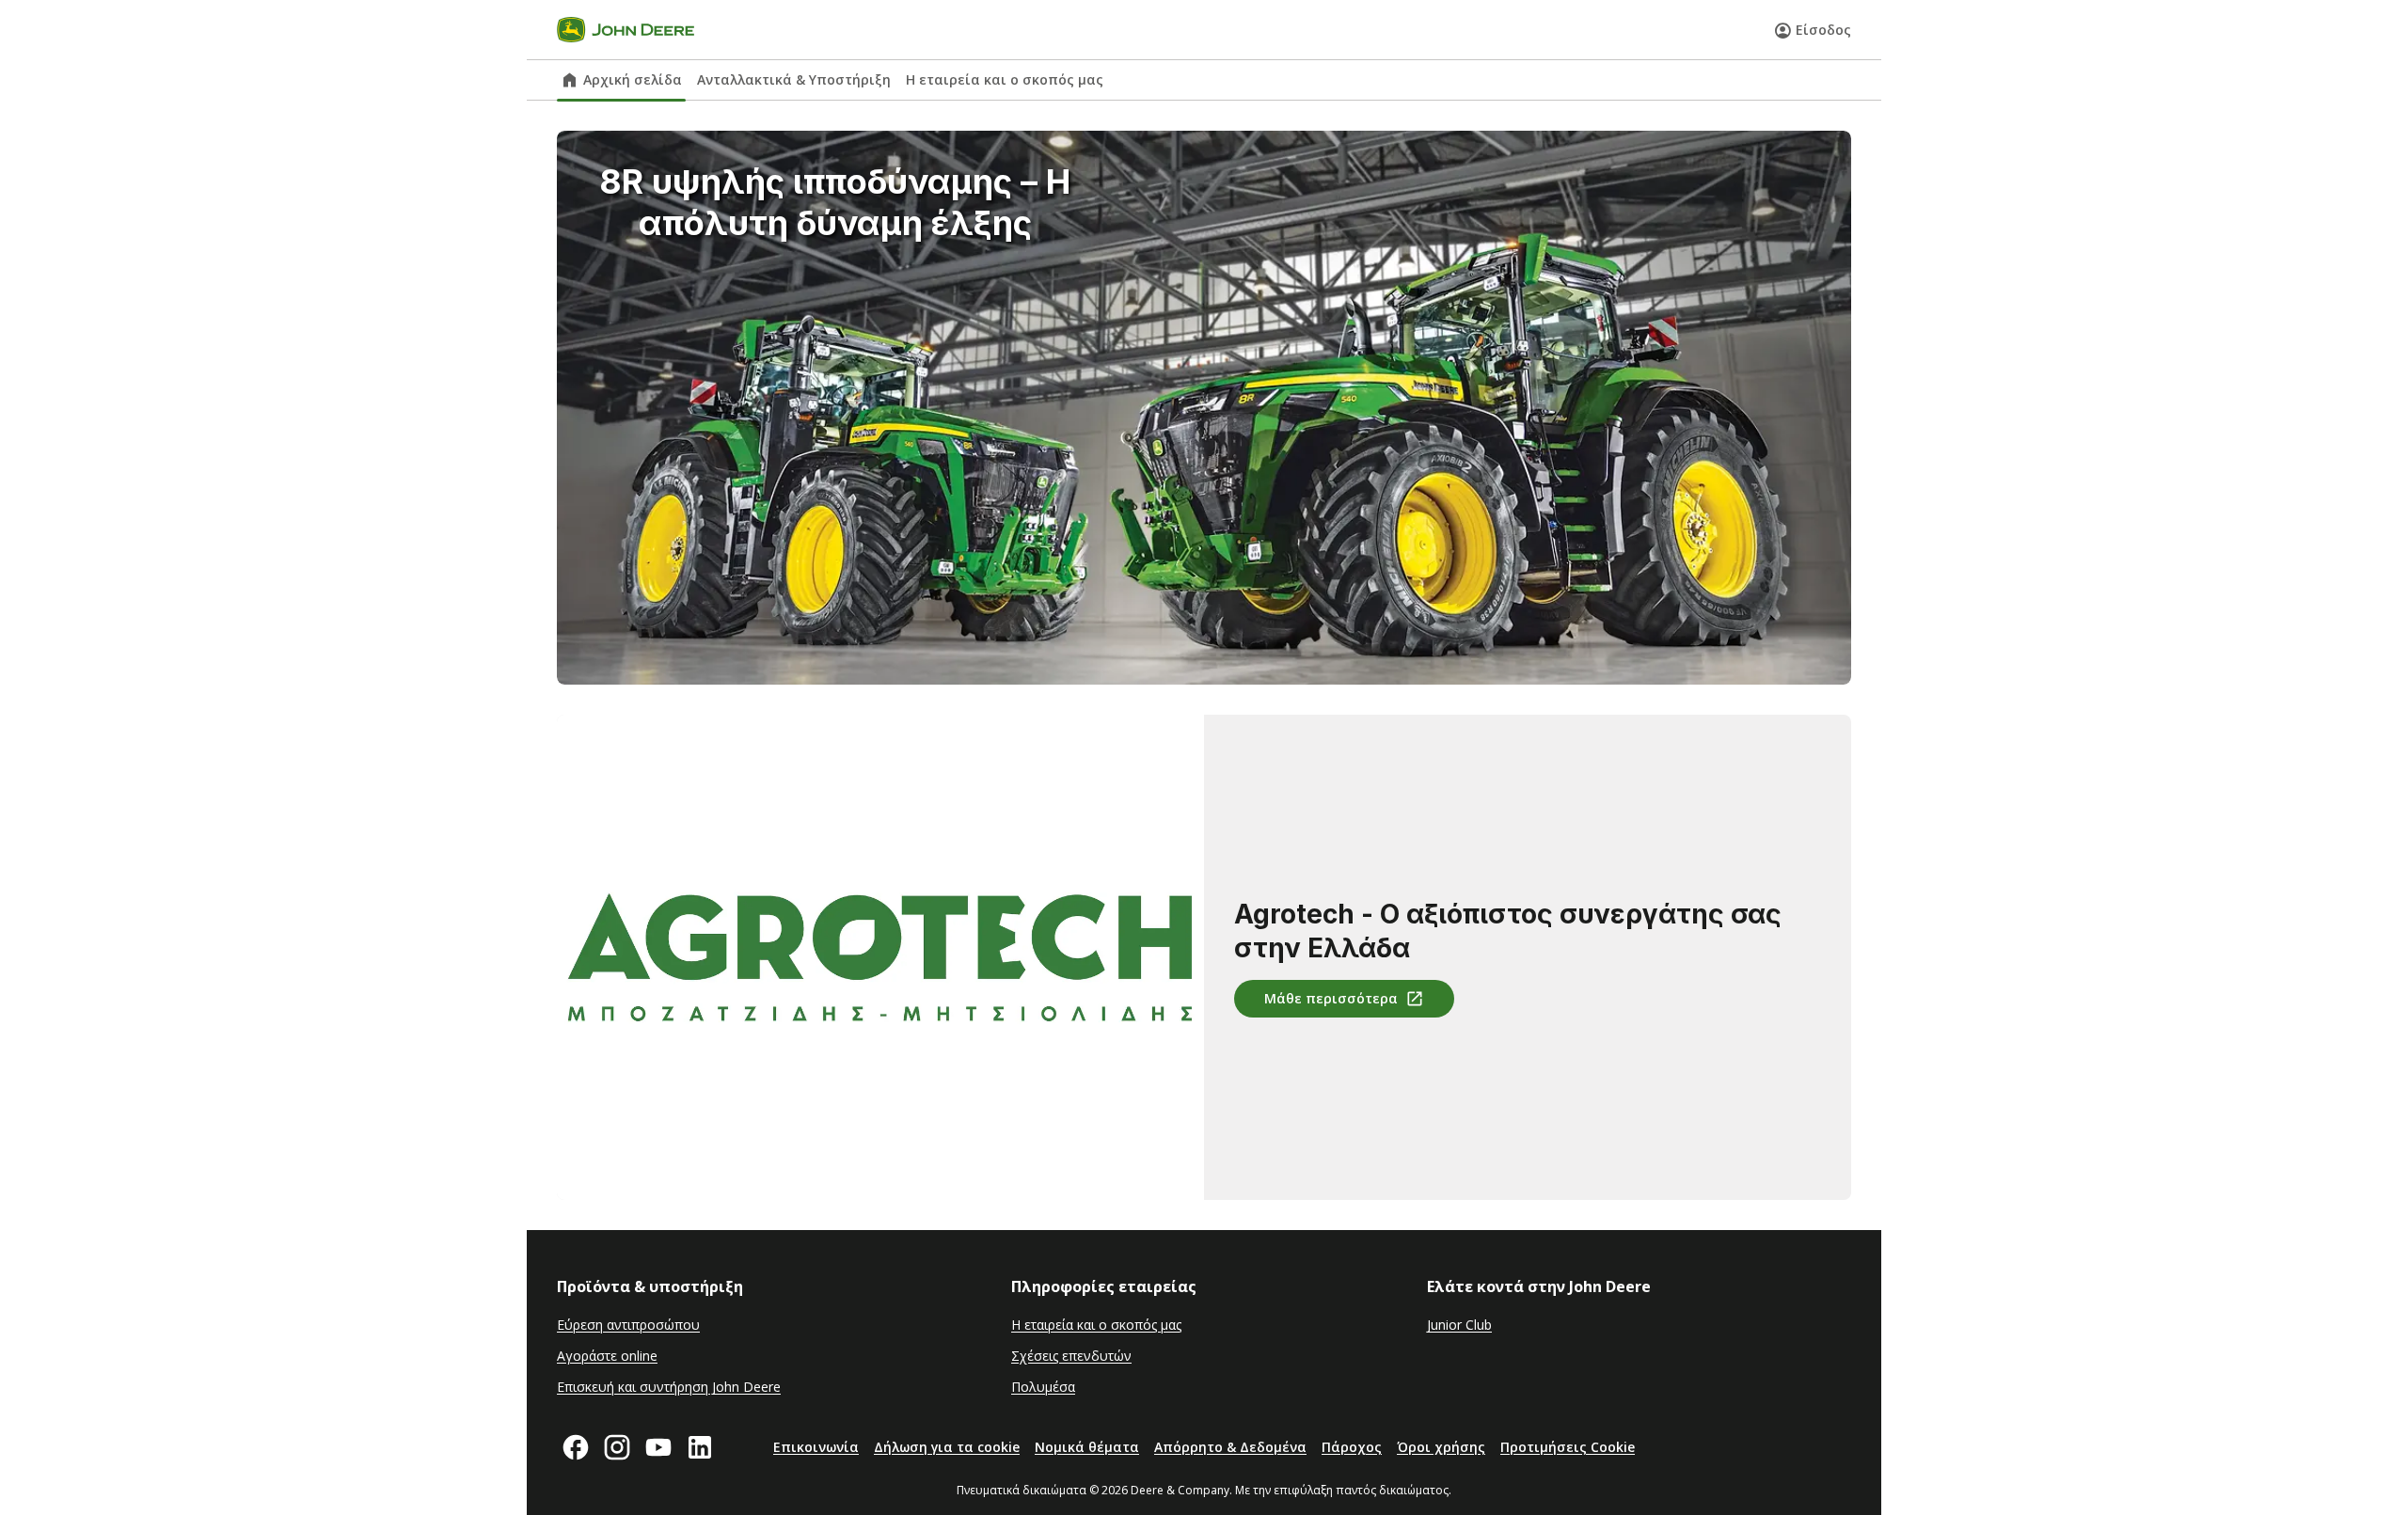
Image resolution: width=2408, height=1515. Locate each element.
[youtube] (658, 1447)
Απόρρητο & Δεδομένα (1230, 1447)
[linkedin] (700, 1447)
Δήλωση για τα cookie (947, 1447)
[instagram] (617, 1447)
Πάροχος (1352, 1447)
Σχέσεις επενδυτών (1071, 1356)
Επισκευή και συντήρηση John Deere (669, 1387)
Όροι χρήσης (1441, 1447)
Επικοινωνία (816, 1447)
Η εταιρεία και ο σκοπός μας (1005, 79)
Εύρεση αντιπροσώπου (628, 1325)
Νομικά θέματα (1087, 1447)
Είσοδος (1823, 30)
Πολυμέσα (1043, 1387)
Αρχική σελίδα (633, 79)
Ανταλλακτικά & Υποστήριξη (794, 79)
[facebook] (576, 1447)
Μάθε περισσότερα (1331, 998)
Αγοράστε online (607, 1356)
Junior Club (1459, 1325)
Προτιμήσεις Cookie (1568, 1447)
